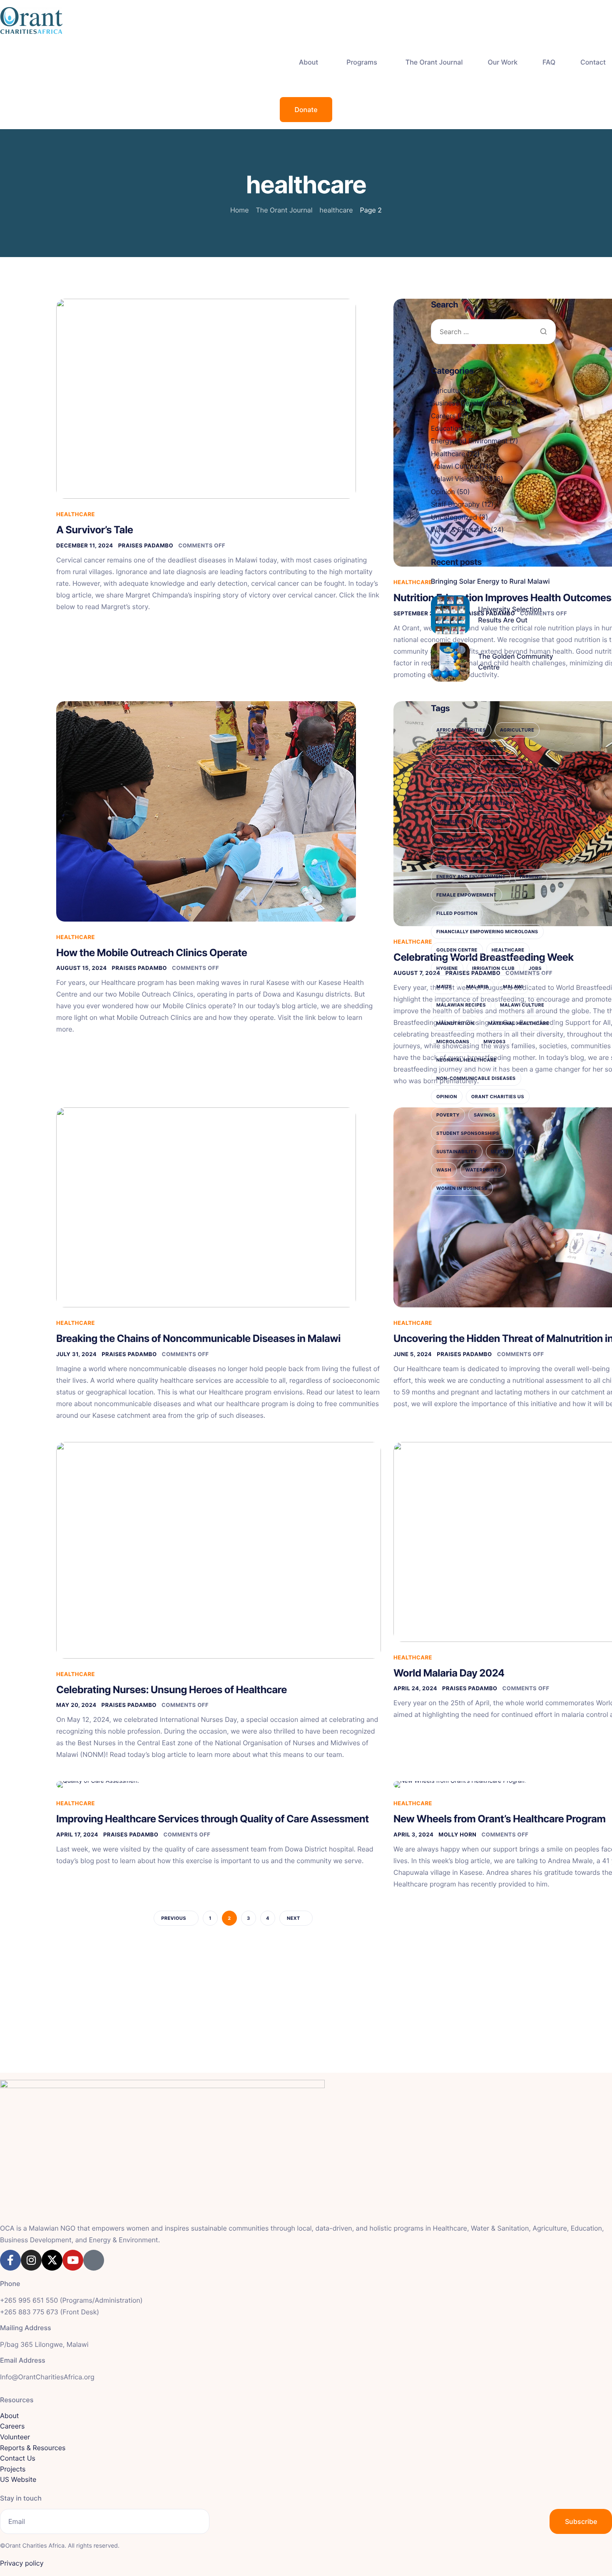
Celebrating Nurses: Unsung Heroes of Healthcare (172, 1690)
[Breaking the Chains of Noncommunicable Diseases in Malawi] (206, 1207)
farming (531, 877)
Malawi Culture (454, 466)
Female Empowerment (466, 895)
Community (452, 822)
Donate (306, 110)
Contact (593, 62)
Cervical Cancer (460, 785)
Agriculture (448, 390)
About (308, 62)
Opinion (443, 492)
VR (526, 1152)
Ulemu (500, 1152)
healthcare (508, 950)
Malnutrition (455, 1023)
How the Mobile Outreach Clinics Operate (152, 953)
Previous (174, 1918)
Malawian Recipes (461, 1005)
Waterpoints (483, 1170)
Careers (443, 416)
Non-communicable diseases (476, 1078)
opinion (447, 1097)
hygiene (447, 968)
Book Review (454, 767)
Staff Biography (455, 504)
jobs (535, 968)
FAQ (549, 62)
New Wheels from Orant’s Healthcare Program (500, 1819)
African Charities (461, 730)
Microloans (453, 1042)
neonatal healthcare (466, 1060)
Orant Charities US (498, 1097)
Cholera (448, 803)
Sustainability (457, 1152)
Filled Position (457, 913)
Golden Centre (457, 950)
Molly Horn (457, 1835)
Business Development (467, 403)
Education (447, 428)
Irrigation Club (493, 968)
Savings (485, 1115)
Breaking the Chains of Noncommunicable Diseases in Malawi (198, 1338)
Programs (362, 62)
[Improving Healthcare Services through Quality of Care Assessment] (98, 1784)
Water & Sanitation (460, 530)
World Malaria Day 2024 (449, 1673)
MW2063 (494, 1042)
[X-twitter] (52, 2260)
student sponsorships (468, 1133)
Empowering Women (464, 858)
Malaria (478, 987)
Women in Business (462, 1188)
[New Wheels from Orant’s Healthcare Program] (460, 1784)
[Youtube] (73, 2260)
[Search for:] (493, 332)
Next (294, 1918)
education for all (461, 840)
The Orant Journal (434, 62)
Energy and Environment (469, 441)
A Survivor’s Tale (95, 530)
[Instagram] (31, 2260)
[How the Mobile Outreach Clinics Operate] (206, 811)
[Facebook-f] (10, 2260)
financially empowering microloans (487, 932)
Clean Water (492, 803)
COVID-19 (494, 822)
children (509, 785)
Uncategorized (454, 517)
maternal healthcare (519, 1023)
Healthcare (76, 515)
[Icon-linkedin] (94, 2260)
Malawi (513, 987)
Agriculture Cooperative (471, 748)
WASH (444, 1170)
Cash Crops (501, 767)
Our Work (503, 62)
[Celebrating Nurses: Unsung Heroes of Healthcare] (219, 1550)
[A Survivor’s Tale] (206, 399)
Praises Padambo (146, 546)
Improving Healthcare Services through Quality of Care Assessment (213, 1819)
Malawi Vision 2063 (461, 479)
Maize (444, 987)
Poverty (448, 1115)
